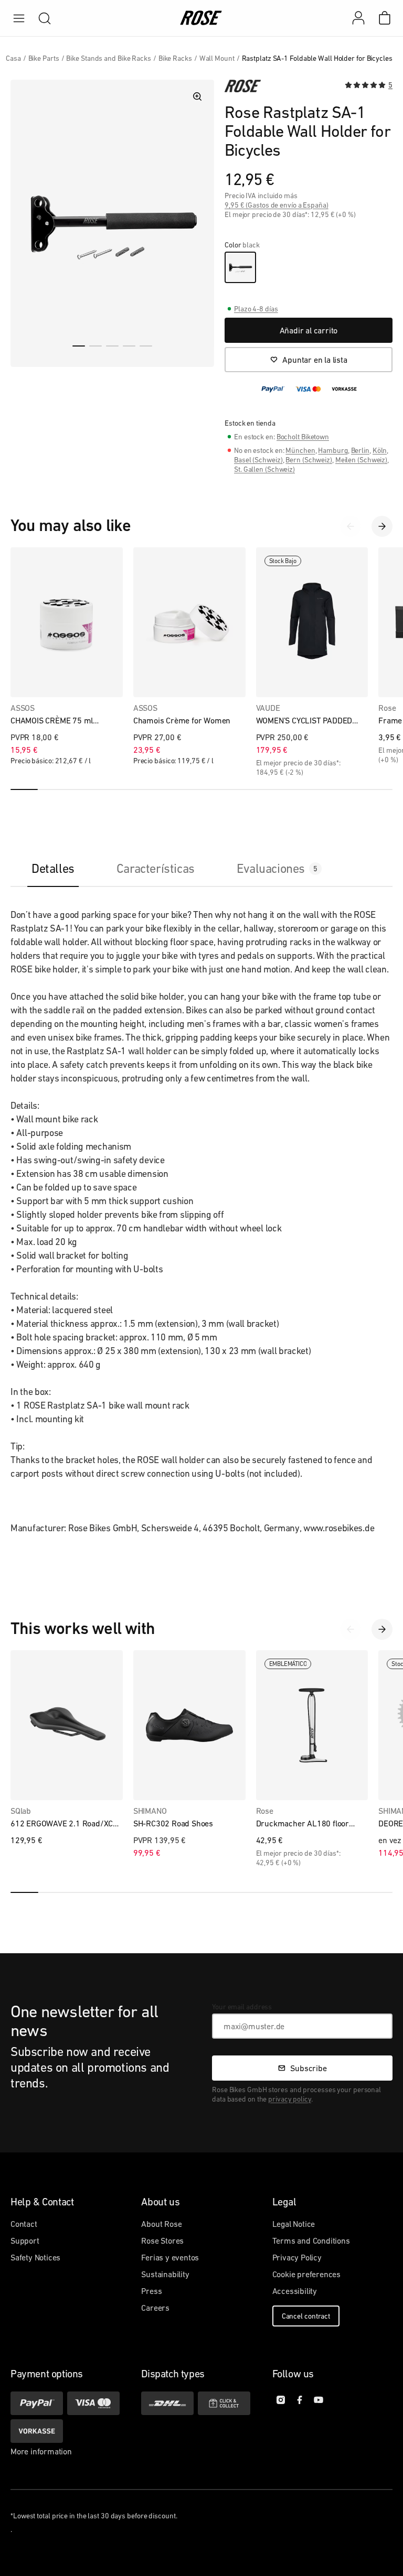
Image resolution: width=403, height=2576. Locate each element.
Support (25, 2241)
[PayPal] (37, 2403)
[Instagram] (281, 2400)
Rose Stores (162, 2241)
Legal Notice (294, 2224)
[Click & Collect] (224, 2403)
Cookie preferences (306, 2274)
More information (41, 2451)
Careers (155, 2308)
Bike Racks (175, 58)
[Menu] (19, 18)
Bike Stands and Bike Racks (108, 58)
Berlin (360, 450)
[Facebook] (300, 2400)
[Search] (45, 18)
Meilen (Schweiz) (361, 460)
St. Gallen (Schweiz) (264, 469)
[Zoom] (197, 96)
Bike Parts (44, 58)
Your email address (242, 2007)
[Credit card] (93, 2403)
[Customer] (364, 18)
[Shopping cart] (385, 18)
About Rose (161, 2224)
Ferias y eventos (170, 2257)
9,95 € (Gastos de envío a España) (277, 205)
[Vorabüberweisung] (37, 2431)
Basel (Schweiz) (258, 460)
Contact (24, 2224)
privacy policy (290, 2099)
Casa (13, 58)
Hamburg (333, 450)
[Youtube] (319, 2400)
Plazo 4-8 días (256, 309)
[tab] (53, 868)
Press (151, 2291)
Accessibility (295, 2291)
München (300, 450)
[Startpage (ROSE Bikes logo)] (201, 18)
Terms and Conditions (311, 2241)
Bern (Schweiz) (309, 460)
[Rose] (243, 86)
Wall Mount (217, 58)
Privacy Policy (297, 2257)
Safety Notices (35, 2257)
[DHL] (167, 2403)
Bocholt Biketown (303, 437)
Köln (380, 450)
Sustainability (165, 2274)
